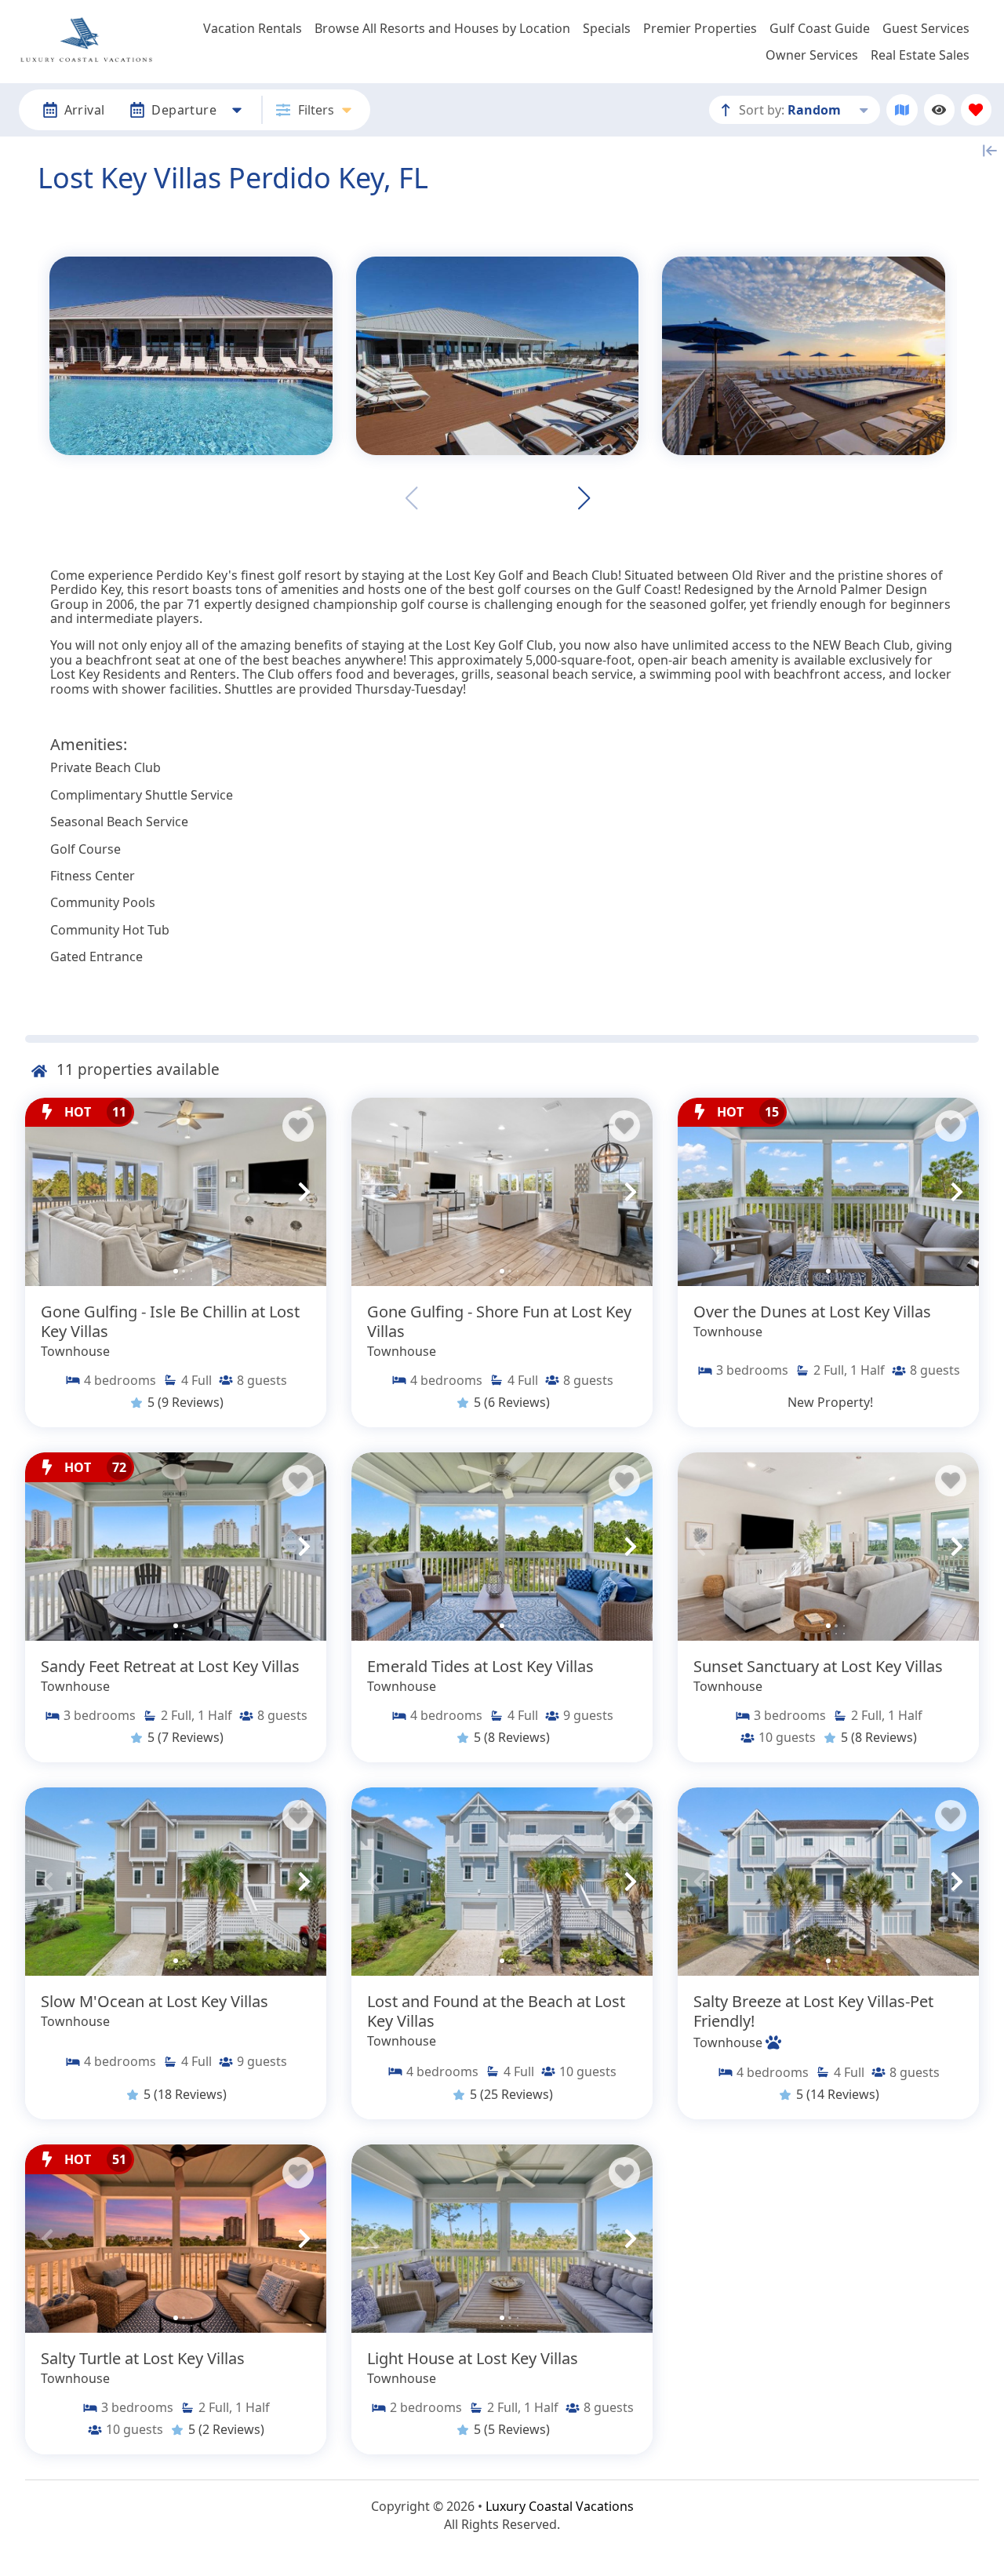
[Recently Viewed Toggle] (939, 109)
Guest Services (926, 28)
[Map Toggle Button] (902, 109)
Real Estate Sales (920, 55)
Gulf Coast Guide (820, 28)
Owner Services (812, 55)
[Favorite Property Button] (298, 1126)
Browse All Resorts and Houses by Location (442, 28)
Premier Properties (700, 28)
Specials (607, 28)
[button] (584, 498)
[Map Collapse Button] (990, 151)
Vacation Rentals (253, 28)
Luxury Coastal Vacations (560, 2506)
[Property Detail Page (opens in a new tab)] (176, 1192)
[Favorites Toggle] (976, 109)
